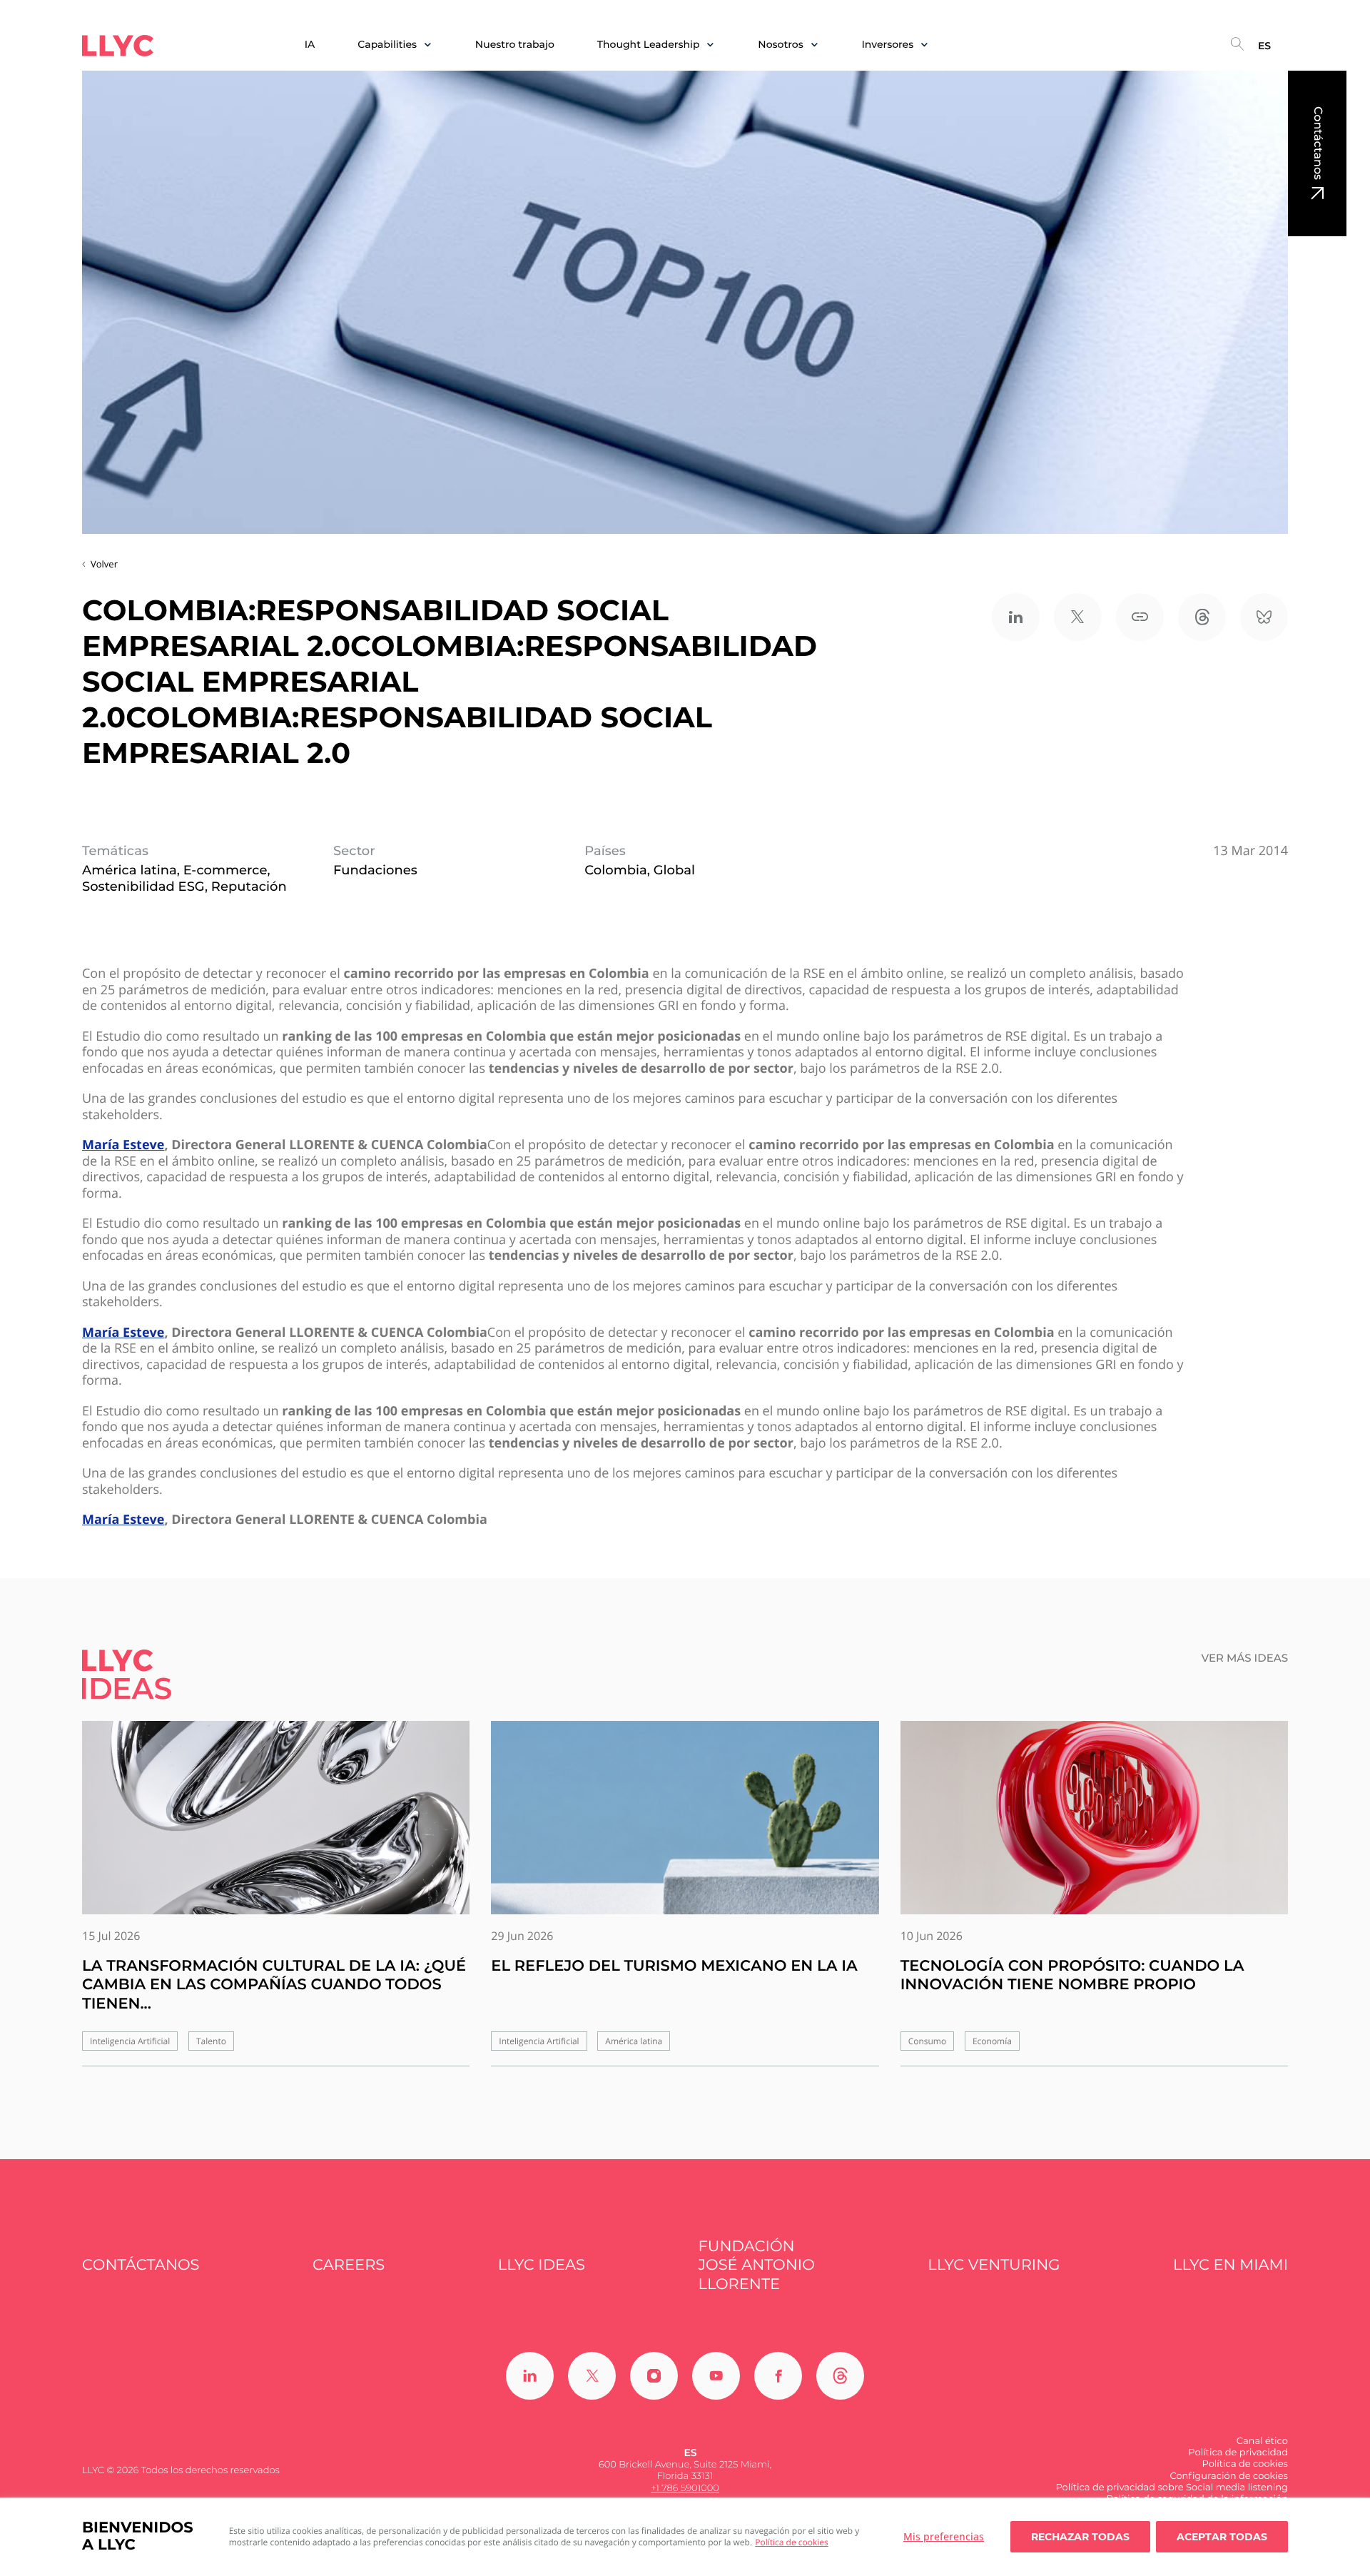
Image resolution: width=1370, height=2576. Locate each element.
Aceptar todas (1222, 2537)
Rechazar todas (1080, 2537)
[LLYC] (118, 46)
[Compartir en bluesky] (1264, 617)
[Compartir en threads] (1202, 617)
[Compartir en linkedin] (1016, 617)
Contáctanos (1318, 143)
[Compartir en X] (1078, 617)
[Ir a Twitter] (592, 2376)
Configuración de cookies (1229, 2476)
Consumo (928, 2041)
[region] (685, 2537)
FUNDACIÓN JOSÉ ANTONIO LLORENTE (757, 2266)
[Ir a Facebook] (778, 2376)
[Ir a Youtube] (716, 2376)
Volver (104, 564)
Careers (349, 2265)
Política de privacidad (1238, 2453)
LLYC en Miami (1231, 2265)
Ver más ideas (1245, 1658)
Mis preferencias (944, 2536)
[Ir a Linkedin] (530, 2376)
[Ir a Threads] (840, 2376)
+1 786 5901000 (685, 2488)
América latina (634, 2041)
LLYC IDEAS (542, 2265)
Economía (992, 2041)
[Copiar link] (1140, 617)
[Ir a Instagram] (654, 2376)
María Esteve (123, 1145)
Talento (211, 2041)
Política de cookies (792, 2542)
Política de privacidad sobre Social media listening (1172, 2487)
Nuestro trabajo (515, 45)
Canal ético (1262, 2441)
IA (310, 45)
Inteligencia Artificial (130, 2041)
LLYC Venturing (994, 2265)
